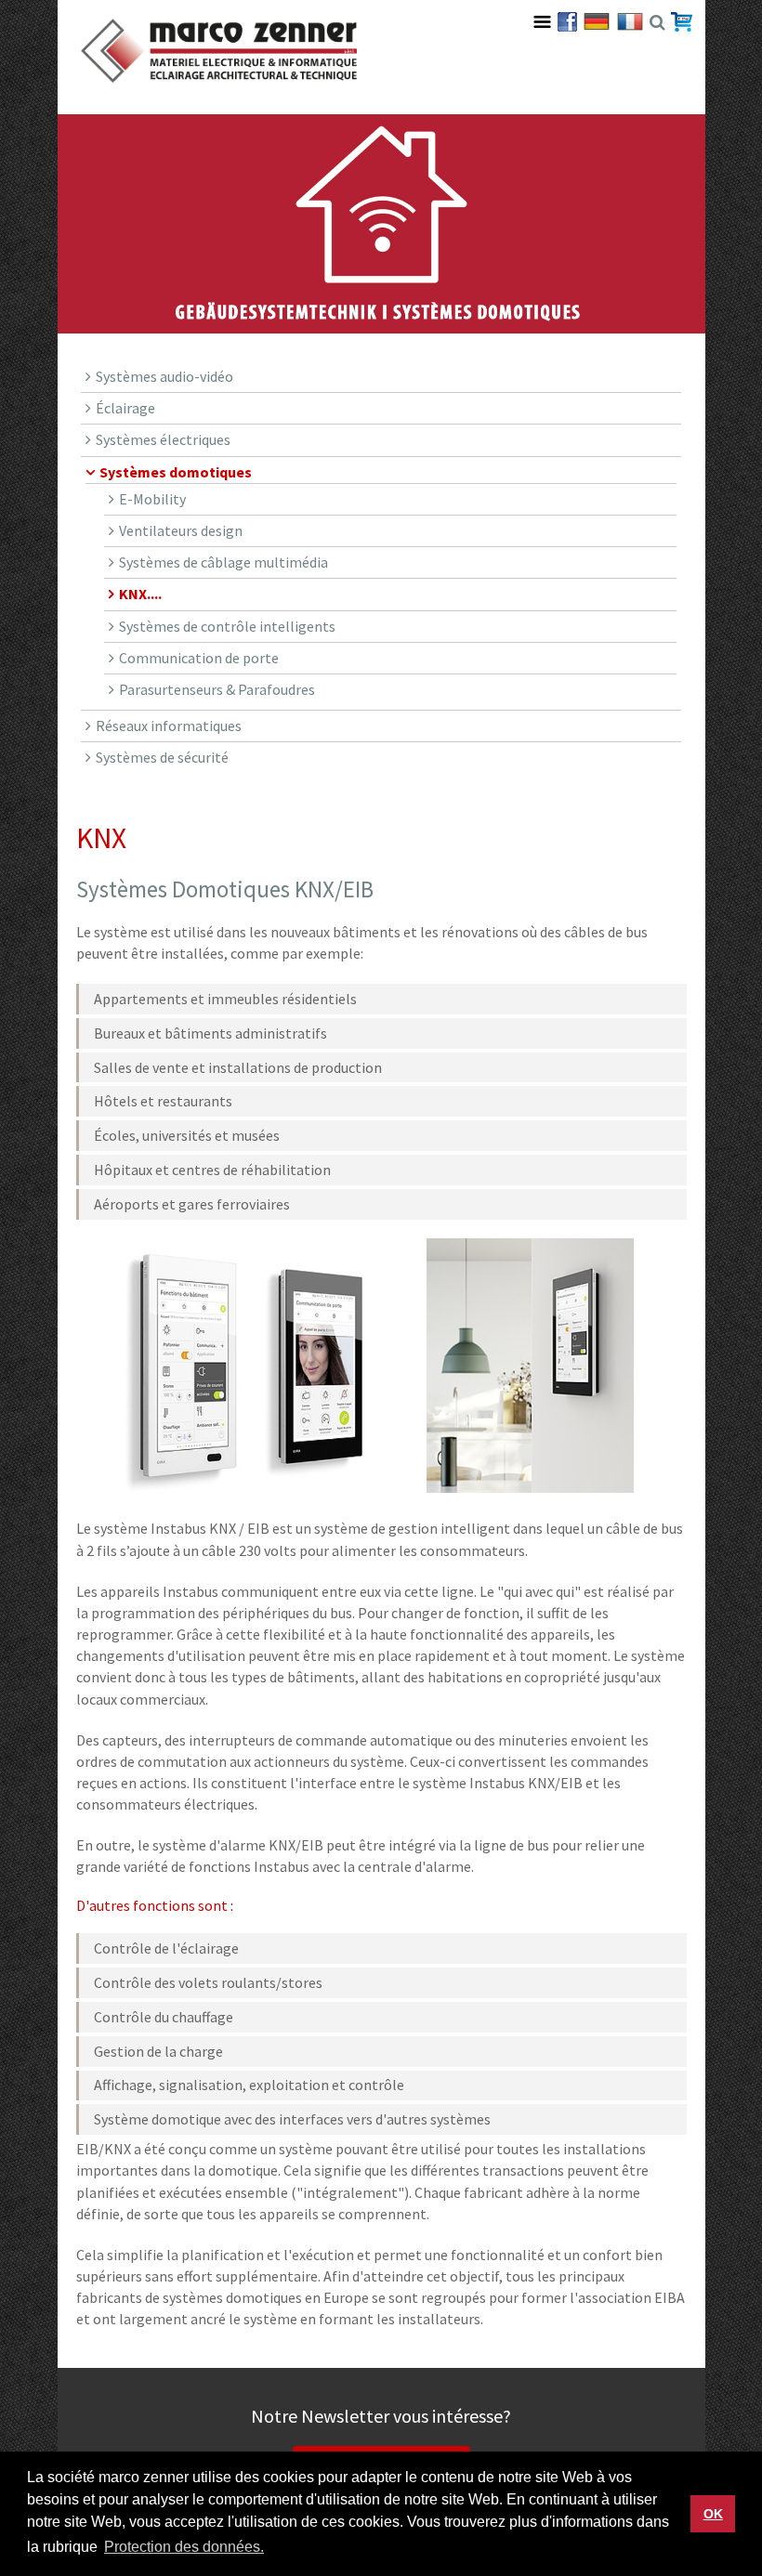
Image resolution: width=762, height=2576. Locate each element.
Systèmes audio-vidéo (164, 376)
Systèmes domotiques (176, 472)
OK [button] (713, 2514)
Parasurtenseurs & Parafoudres (217, 689)
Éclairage (125, 408)
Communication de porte (199, 658)
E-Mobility (152, 499)
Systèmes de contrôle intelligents (227, 626)
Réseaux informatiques (169, 726)
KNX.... (140, 594)
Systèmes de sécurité (162, 757)
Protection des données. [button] (184, 2547)
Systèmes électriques (163, 439)
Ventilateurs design (181, 530)
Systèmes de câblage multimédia (223, 562)
